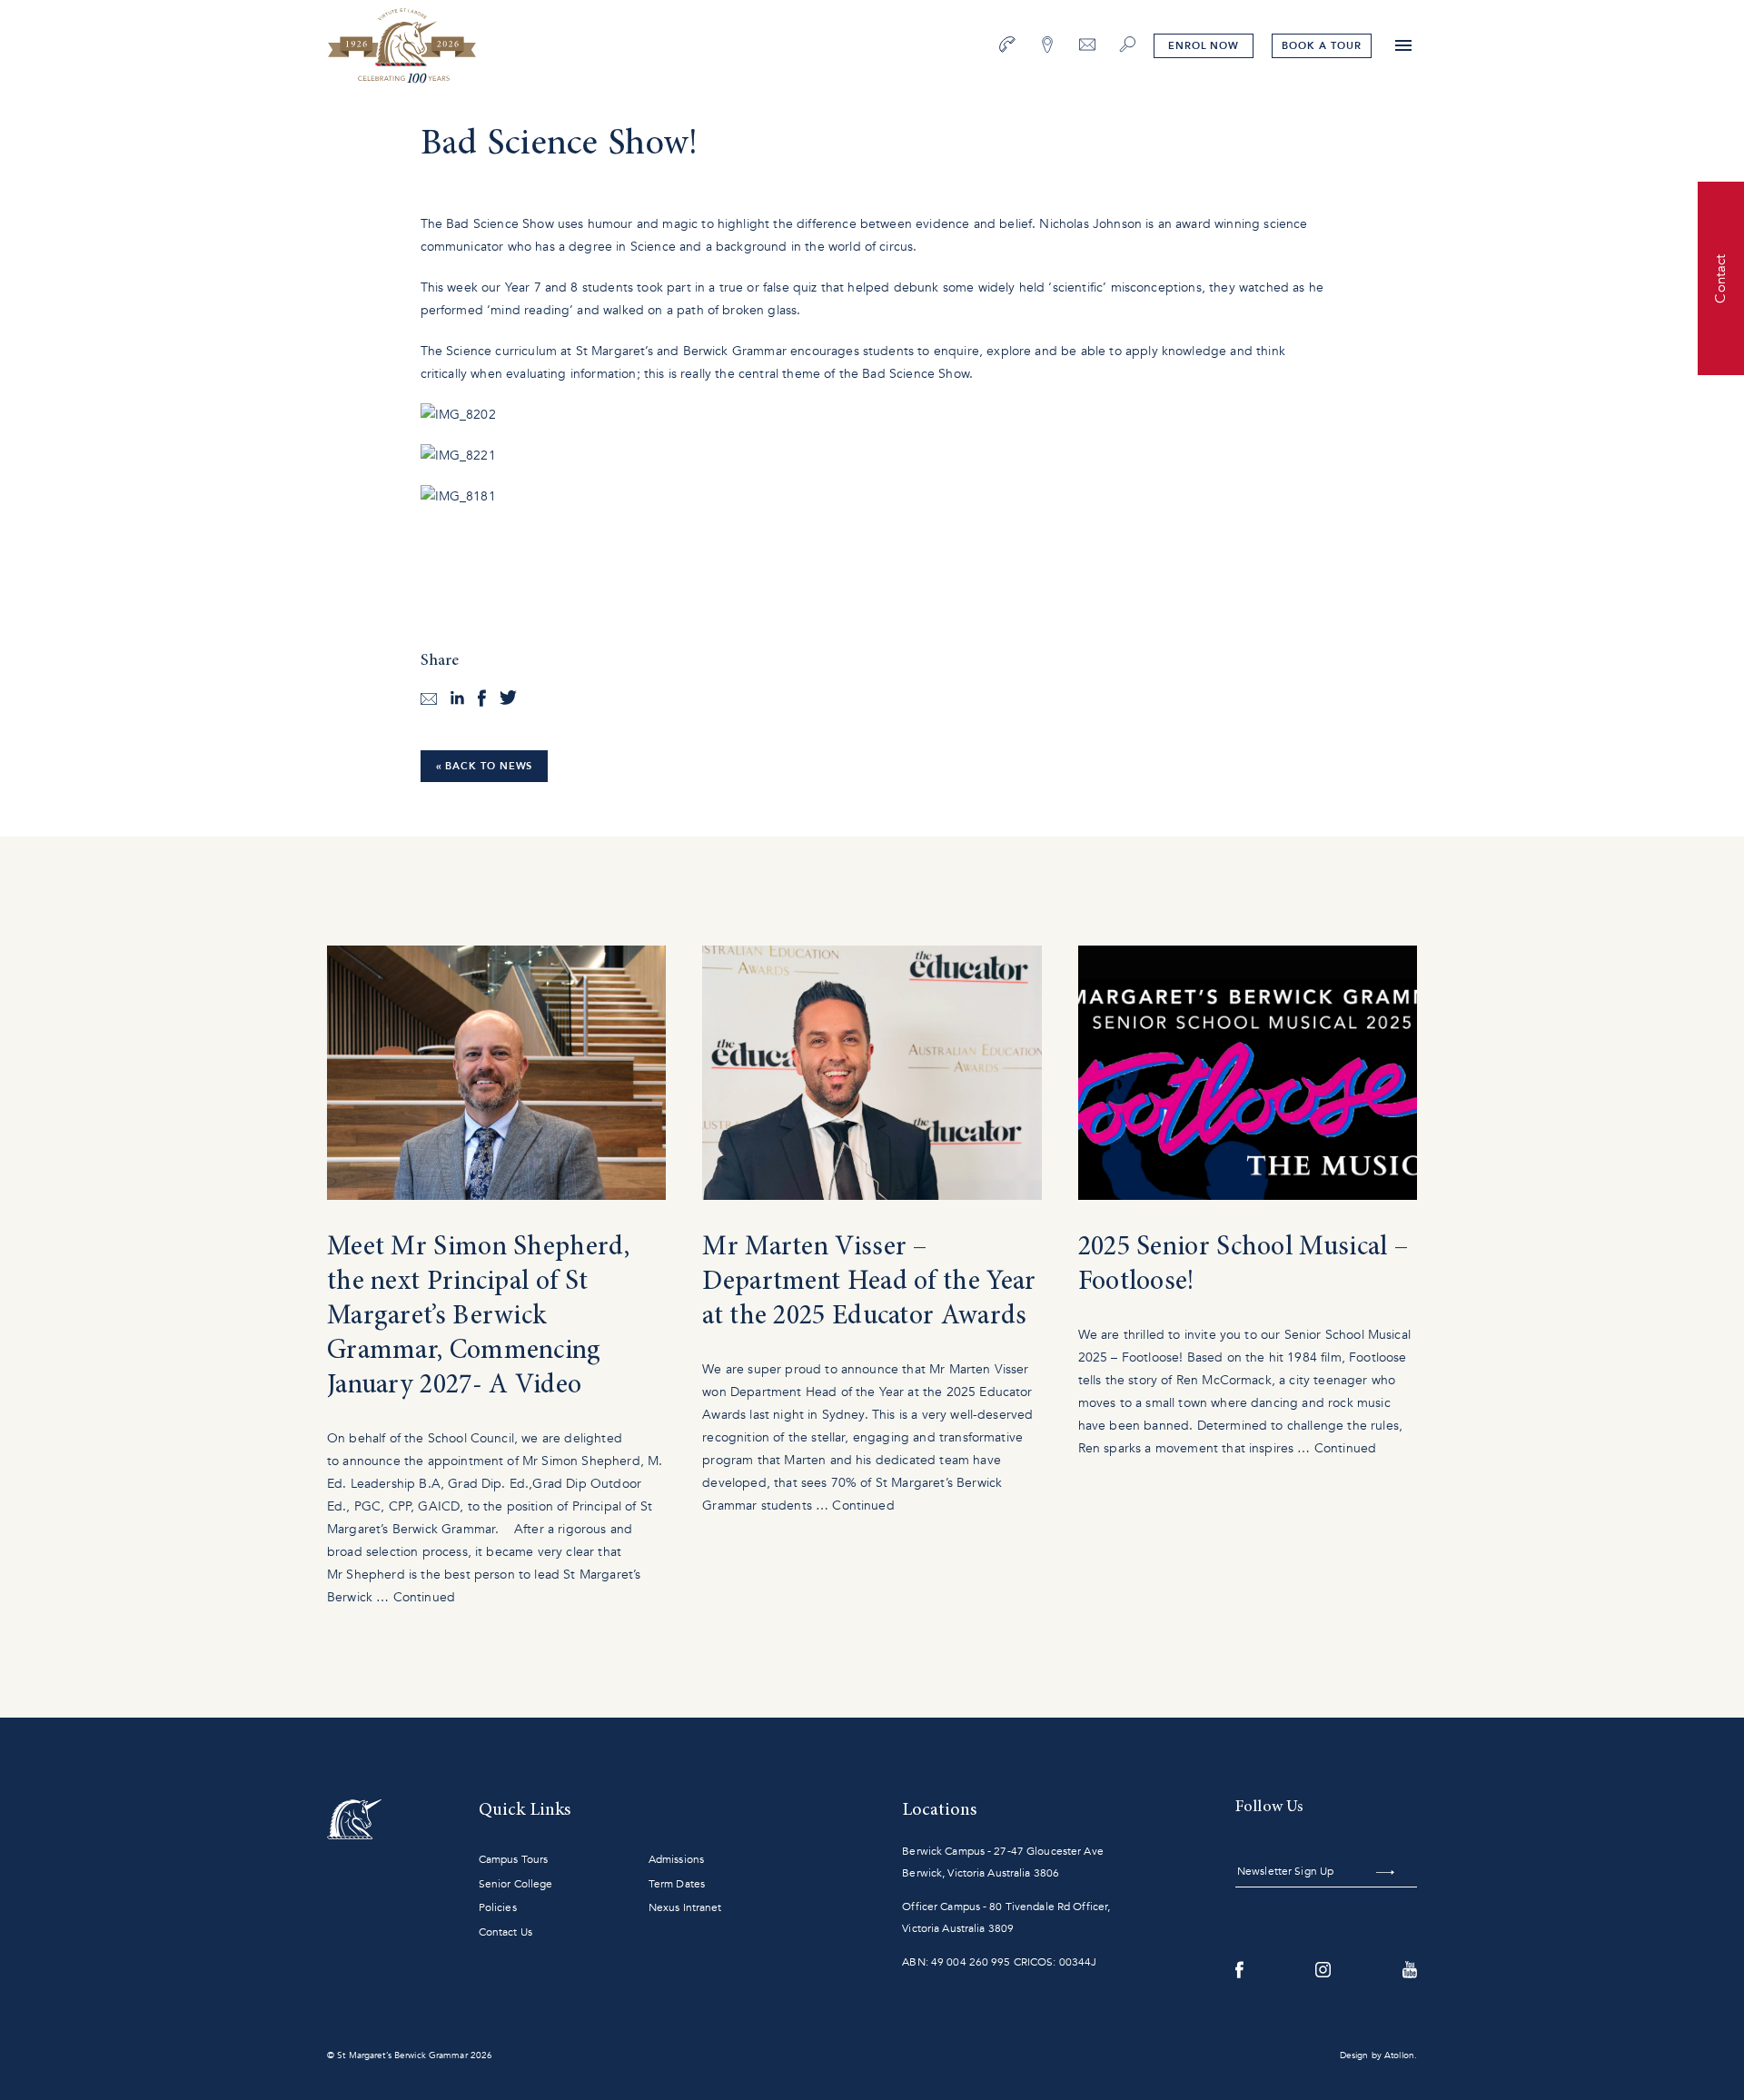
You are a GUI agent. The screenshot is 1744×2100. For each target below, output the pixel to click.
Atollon (1399, 2055)
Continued (424, 1597)
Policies (498, 1907)
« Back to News (485, 766)
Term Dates (677, 1884)
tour (1321, 46)
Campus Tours (513, 1859)
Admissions (676, 1859)
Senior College (516, 1884)
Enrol (1204, 46)
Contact (1720, 278)
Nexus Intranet (685, 1907)
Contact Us (505, 1932)
